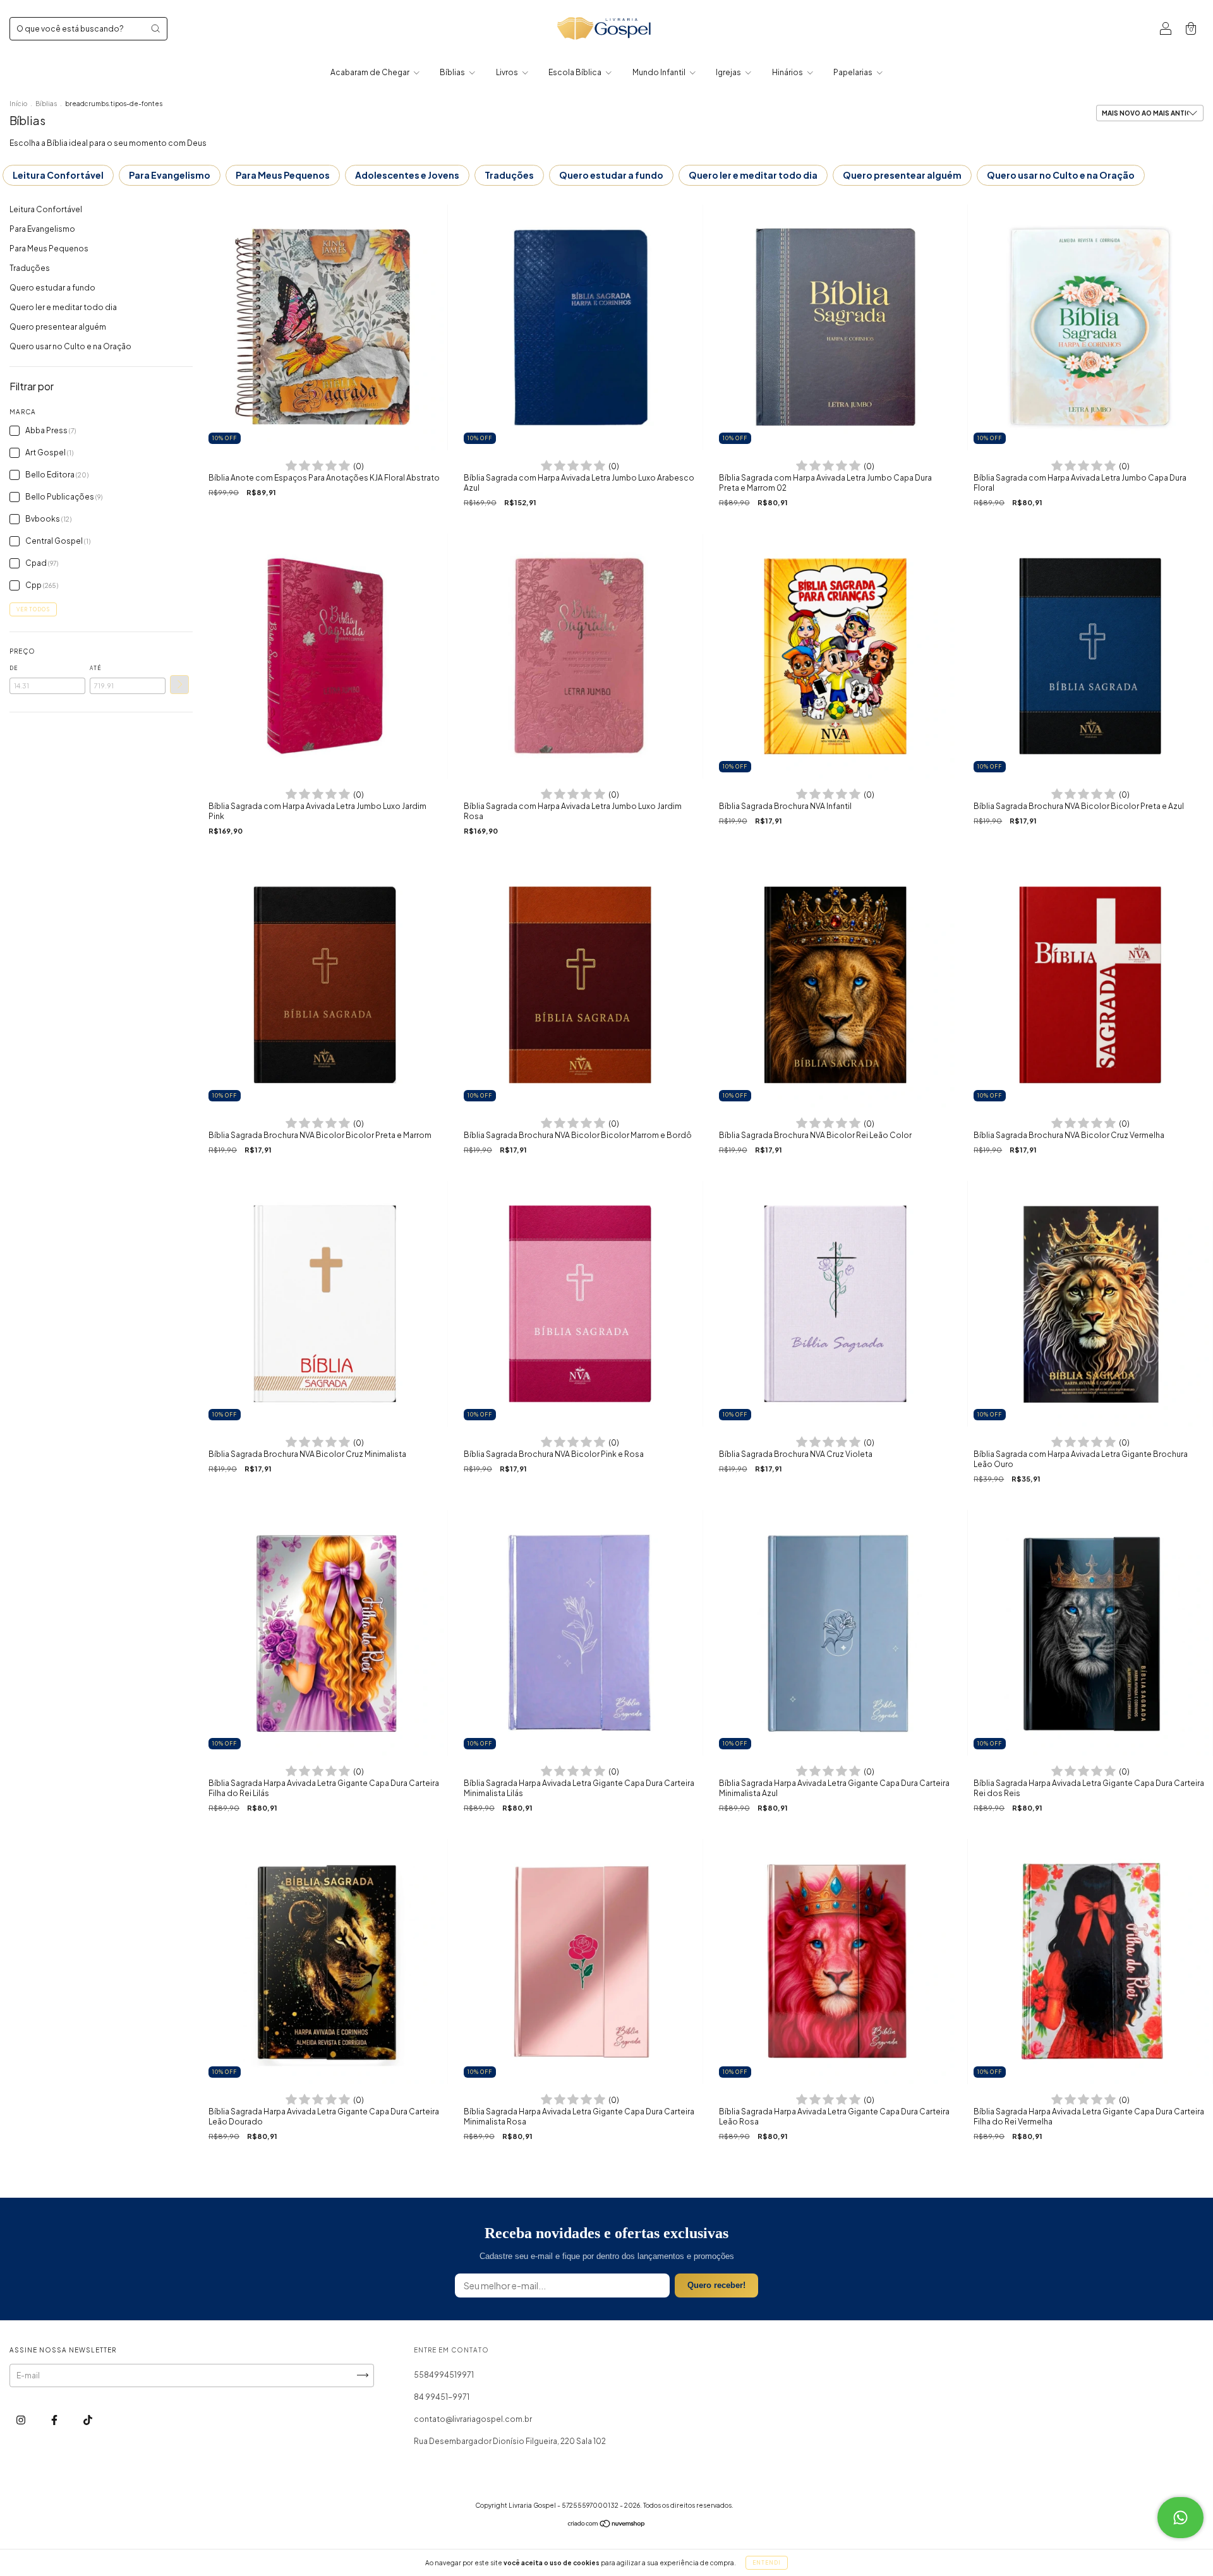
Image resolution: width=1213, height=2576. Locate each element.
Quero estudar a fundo (611, 175)
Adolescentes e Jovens (407, 175)
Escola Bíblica (576, 72)
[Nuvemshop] (607, 2525)
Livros (508, 72)
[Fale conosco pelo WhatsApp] (1180, 2518)
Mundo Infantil (660, 72)
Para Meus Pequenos (283, 175)
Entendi (767, 2563)
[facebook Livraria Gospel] (55, 2420)
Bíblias (453, 72)
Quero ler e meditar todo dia (753, 175)
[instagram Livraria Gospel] (21, 2420)
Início (18, 104)
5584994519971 (444, 2375)
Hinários (788, 72)
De (14, 668)
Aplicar (179, 685)
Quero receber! (716, 2285)
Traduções (509, 175)
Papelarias (854, 72)
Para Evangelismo (170, 175)
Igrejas (729, 72)
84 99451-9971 (442, 2397)
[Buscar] (155, 28)
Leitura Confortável (58, 175)
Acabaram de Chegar (371, 72)
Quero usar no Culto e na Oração (1061, 175)
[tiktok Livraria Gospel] (88, 2420)
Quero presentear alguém (902, 175)
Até (95, 668)
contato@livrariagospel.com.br (473, 2419)
